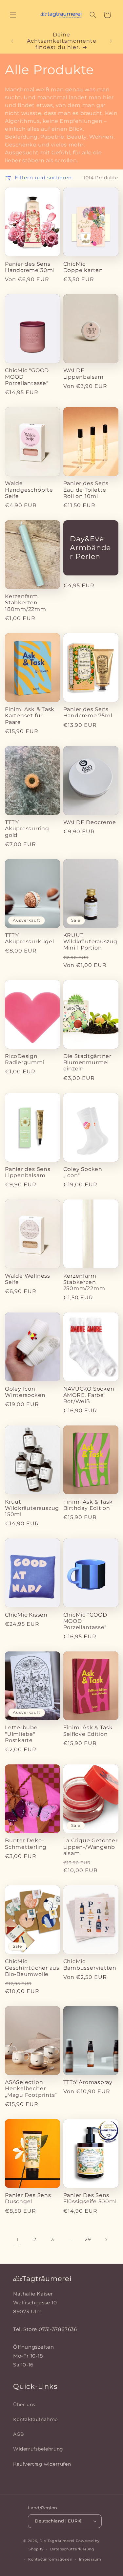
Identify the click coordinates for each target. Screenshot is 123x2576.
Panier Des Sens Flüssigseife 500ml (90, 2198)
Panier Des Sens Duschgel (28, 2198)
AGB (19, 2434)
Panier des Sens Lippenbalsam (28, 1172)
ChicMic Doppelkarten (83, 267)
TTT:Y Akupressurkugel (30, 938)
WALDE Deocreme (90, 822)
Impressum (90, 2559)
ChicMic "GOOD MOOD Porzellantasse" (27, 377)
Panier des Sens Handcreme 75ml (88, 712)
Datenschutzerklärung (72, 2549)
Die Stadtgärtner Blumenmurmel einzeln (87, 1062)
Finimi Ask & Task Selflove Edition (88, 1731)
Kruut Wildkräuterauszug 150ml (32, 1508)
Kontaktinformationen (50, 2559)
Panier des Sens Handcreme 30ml (30, 267)
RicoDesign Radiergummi (25, 1059)
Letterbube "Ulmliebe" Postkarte (21, 1734)
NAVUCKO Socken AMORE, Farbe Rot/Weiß (89, 1395)
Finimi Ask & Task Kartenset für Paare (30, 716)
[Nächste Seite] (106, 2240)
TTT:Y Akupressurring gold (27, 829)
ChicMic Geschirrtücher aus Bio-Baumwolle (32, 1968)
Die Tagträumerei (57, 2541)
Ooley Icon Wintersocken (25, 1392)
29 (88, 2239)
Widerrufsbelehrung (38, 2449)
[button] (13, 15)
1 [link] (17, 2240)
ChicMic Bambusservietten (90, 1964)
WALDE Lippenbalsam (83, 373)
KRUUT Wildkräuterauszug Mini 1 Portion (90, 941)
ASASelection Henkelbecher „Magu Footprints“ (31, 2088)
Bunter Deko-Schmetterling (26, 1844)
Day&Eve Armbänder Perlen (90, 548)
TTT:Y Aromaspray (88, 2082)
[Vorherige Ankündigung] (12, 41)
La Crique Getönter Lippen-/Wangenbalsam (91, 1847)
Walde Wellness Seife (28, 1279)
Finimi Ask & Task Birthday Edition (88, 1505)
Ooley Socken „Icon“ (83, 1172)
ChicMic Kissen (26, 1615)
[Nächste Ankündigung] (111, 41)
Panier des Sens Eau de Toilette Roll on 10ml (86, 490)
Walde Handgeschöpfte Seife (29, 490)
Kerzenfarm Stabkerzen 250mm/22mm (84, 1282)
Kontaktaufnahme (35, 2419)
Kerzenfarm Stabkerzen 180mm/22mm (26, 603)
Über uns (24, 2405)
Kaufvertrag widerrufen (42, 2464)
